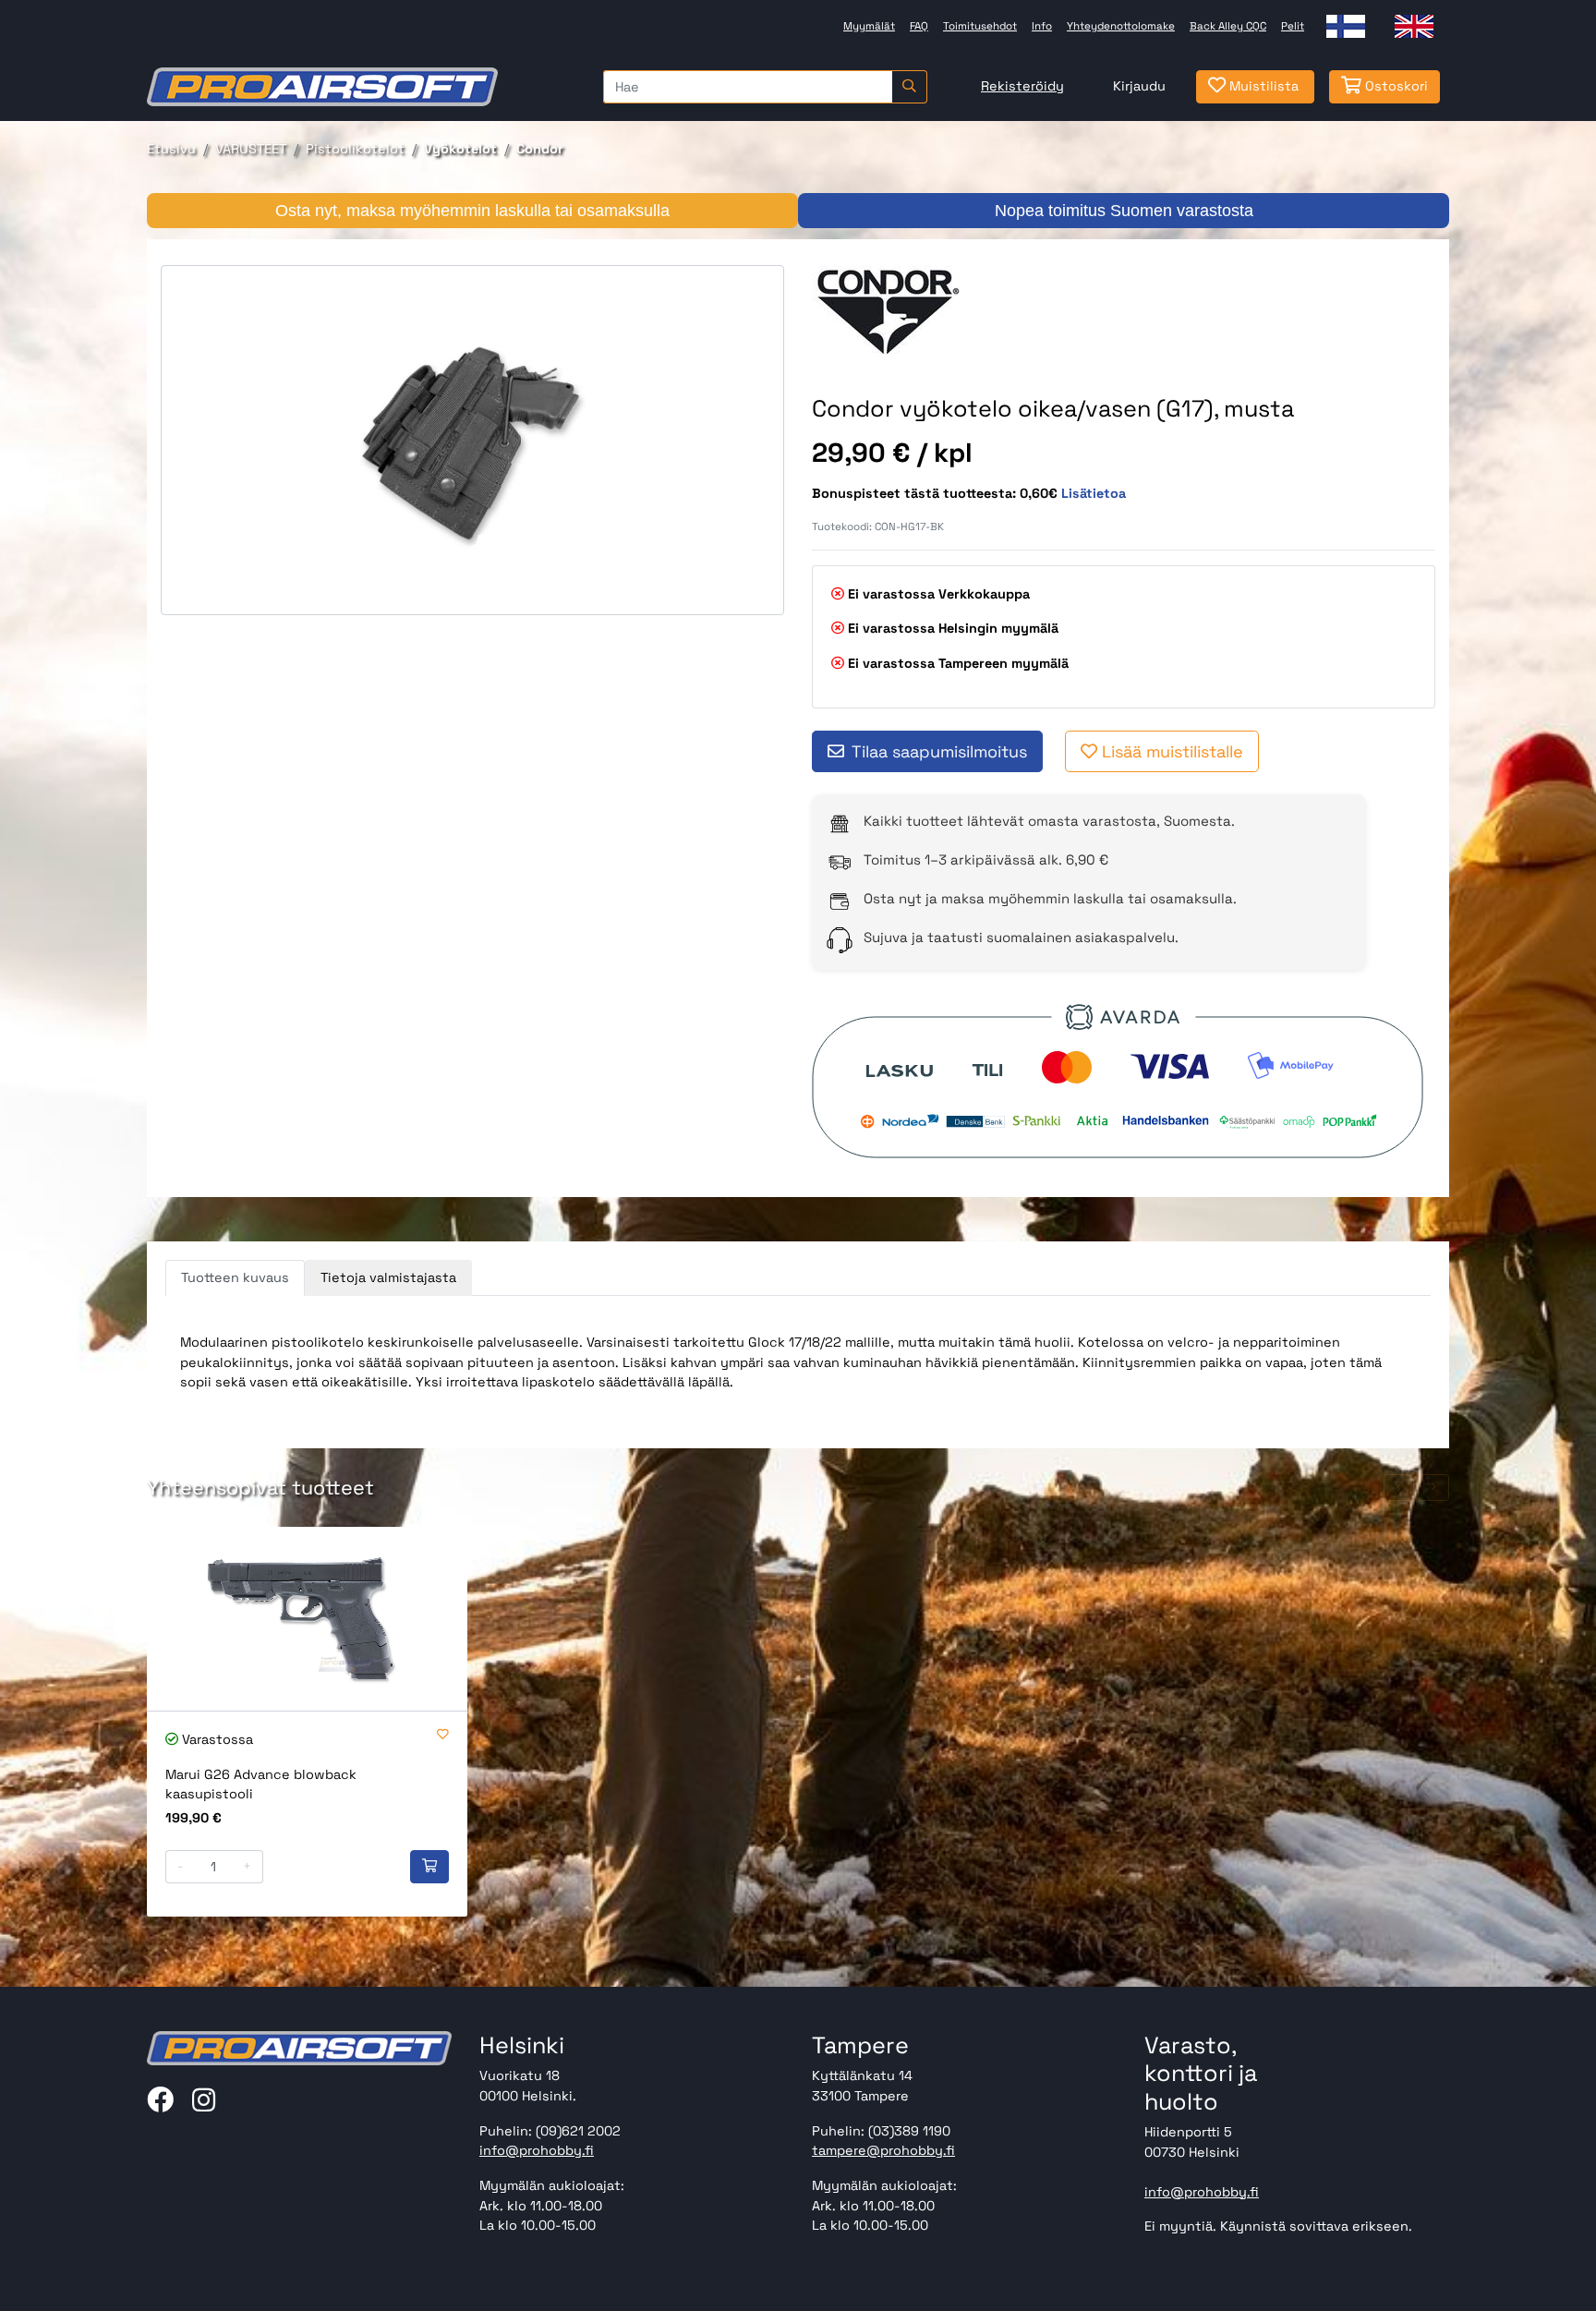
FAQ (919, 26)
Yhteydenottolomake (1121, 26)
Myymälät (869, 26)
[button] (1399, 1488)
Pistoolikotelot (355, 149)
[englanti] (1414, 26)
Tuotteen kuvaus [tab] (235, 1277)
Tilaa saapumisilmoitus (939, 751)
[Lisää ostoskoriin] (429, 1867)
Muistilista (1262, 86)
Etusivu (171, 149)
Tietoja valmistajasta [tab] (388, 1277)
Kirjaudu (1139, 86)
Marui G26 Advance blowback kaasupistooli (261, 1785)
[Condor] (890, 311)
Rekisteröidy (1022, 86)
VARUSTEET (251, 149)
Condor (540, 149)
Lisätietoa (1094, 493)
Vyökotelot (460, 149)
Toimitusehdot (980, 26)
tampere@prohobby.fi (883, 2150)
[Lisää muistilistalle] (443, 1735)
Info (1042, 26)
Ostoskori (1395, 86)
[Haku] (909, 87)
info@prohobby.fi (537, 2150)
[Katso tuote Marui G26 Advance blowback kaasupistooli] (307, 1619)
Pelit (1293, 26)
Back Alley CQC (1228, 26)
